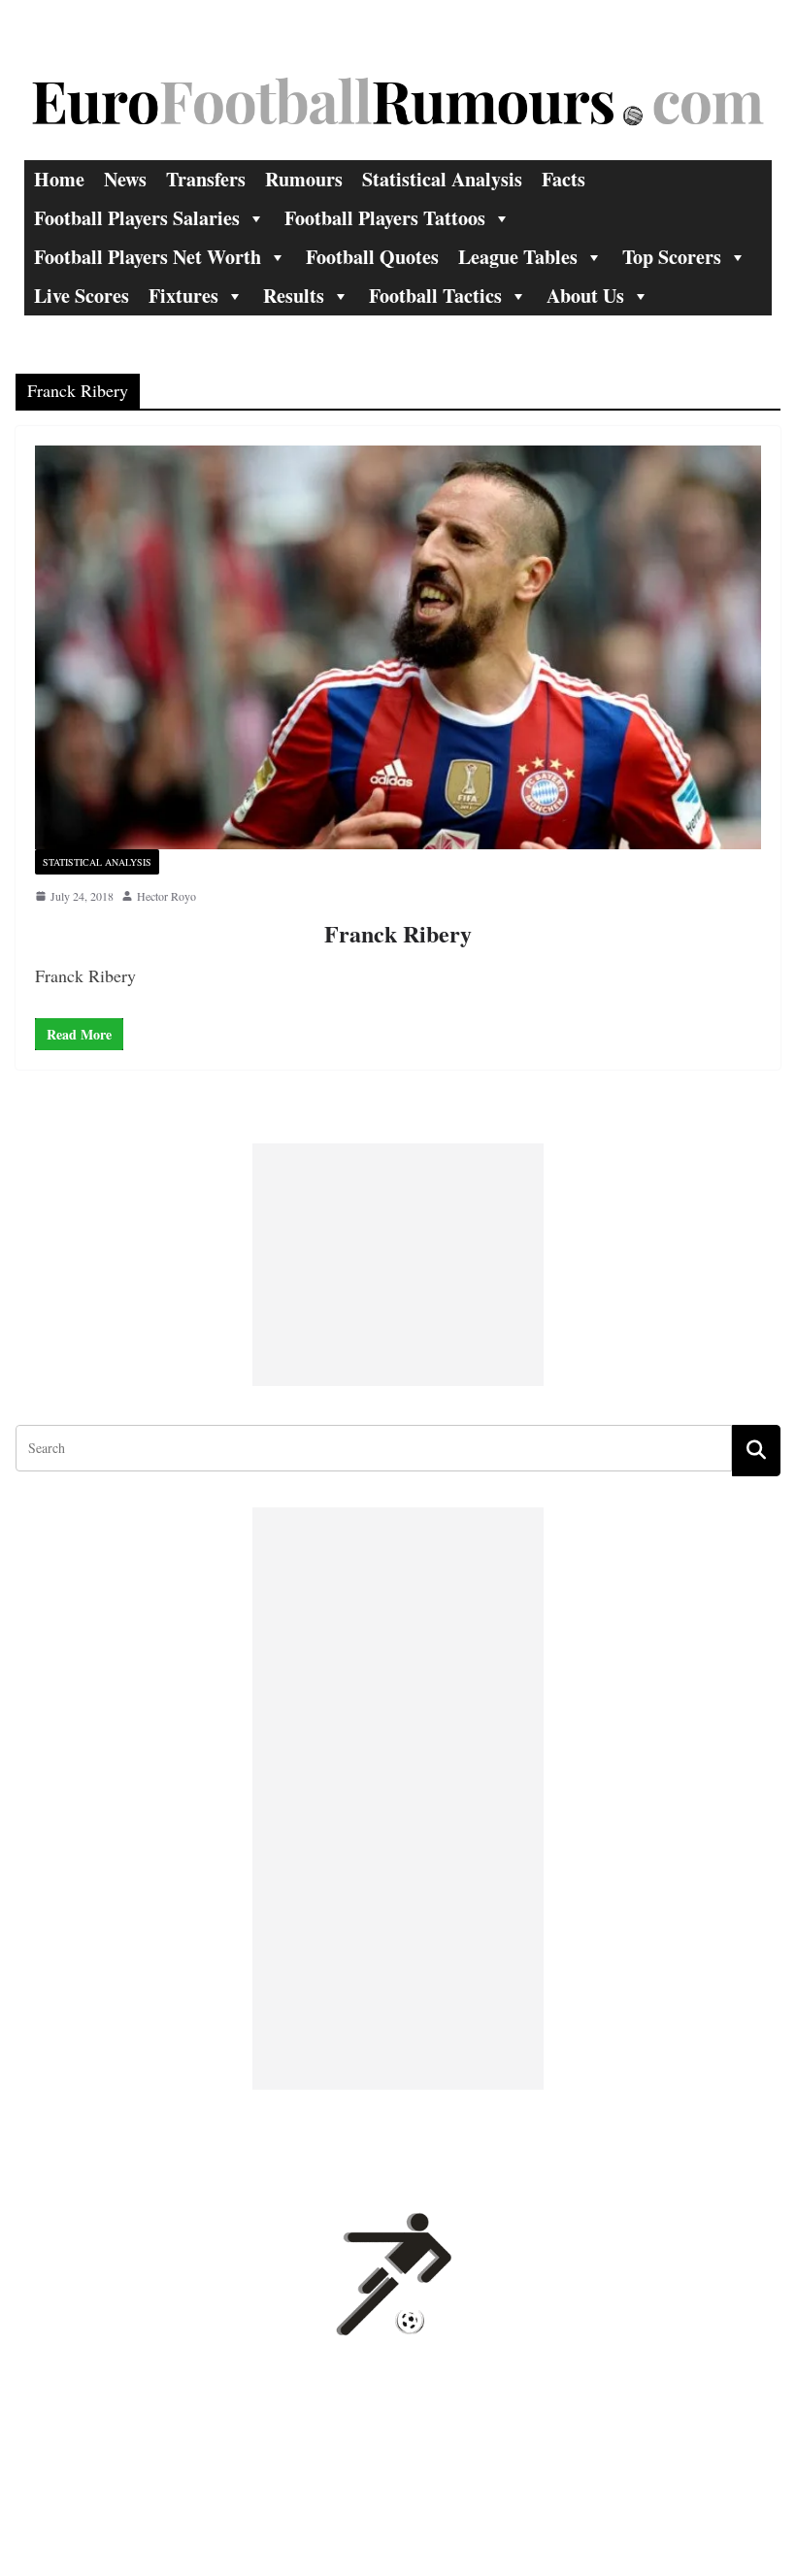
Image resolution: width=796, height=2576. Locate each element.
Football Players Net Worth (148, 257)
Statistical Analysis (442, 179)
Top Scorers (672, 257)
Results (294, 296)
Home (59, 179)
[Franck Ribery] (398, 647)
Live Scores (82, 296)
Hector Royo (166, 896)
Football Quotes (372, 257)
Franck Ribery (398, 933)
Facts (564, 179)
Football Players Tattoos (385, 218)
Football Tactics (435, 296)
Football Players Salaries (137, 218)
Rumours (304, 179)
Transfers (206, 179)
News (125, 179)
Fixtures (183, 296)
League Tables (518, 257)
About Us (585, 296)
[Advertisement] (398, 1265)
